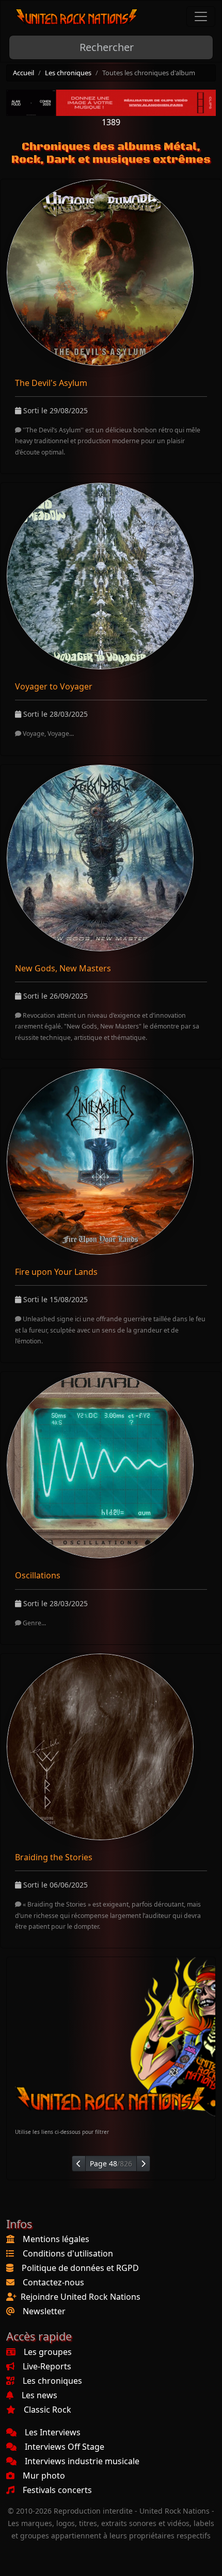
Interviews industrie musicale (82, 2461)
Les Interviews (53, 2432)
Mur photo (44, 2476)
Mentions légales (56, 2239)
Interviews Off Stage (65, 2447)
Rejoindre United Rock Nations (81, 2297)
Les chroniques (68, 73)
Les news (39, 2395)
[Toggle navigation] (201, 16)
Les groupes (48, 2352)
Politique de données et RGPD (80, 2268)
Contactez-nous (53, 2282)
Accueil (23, 73)
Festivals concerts (57, 2490)
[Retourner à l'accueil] (77, 17)
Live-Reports (47, 2366)
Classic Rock (47, 2410)
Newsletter (44, 2311)
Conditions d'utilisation (68, 2253)
